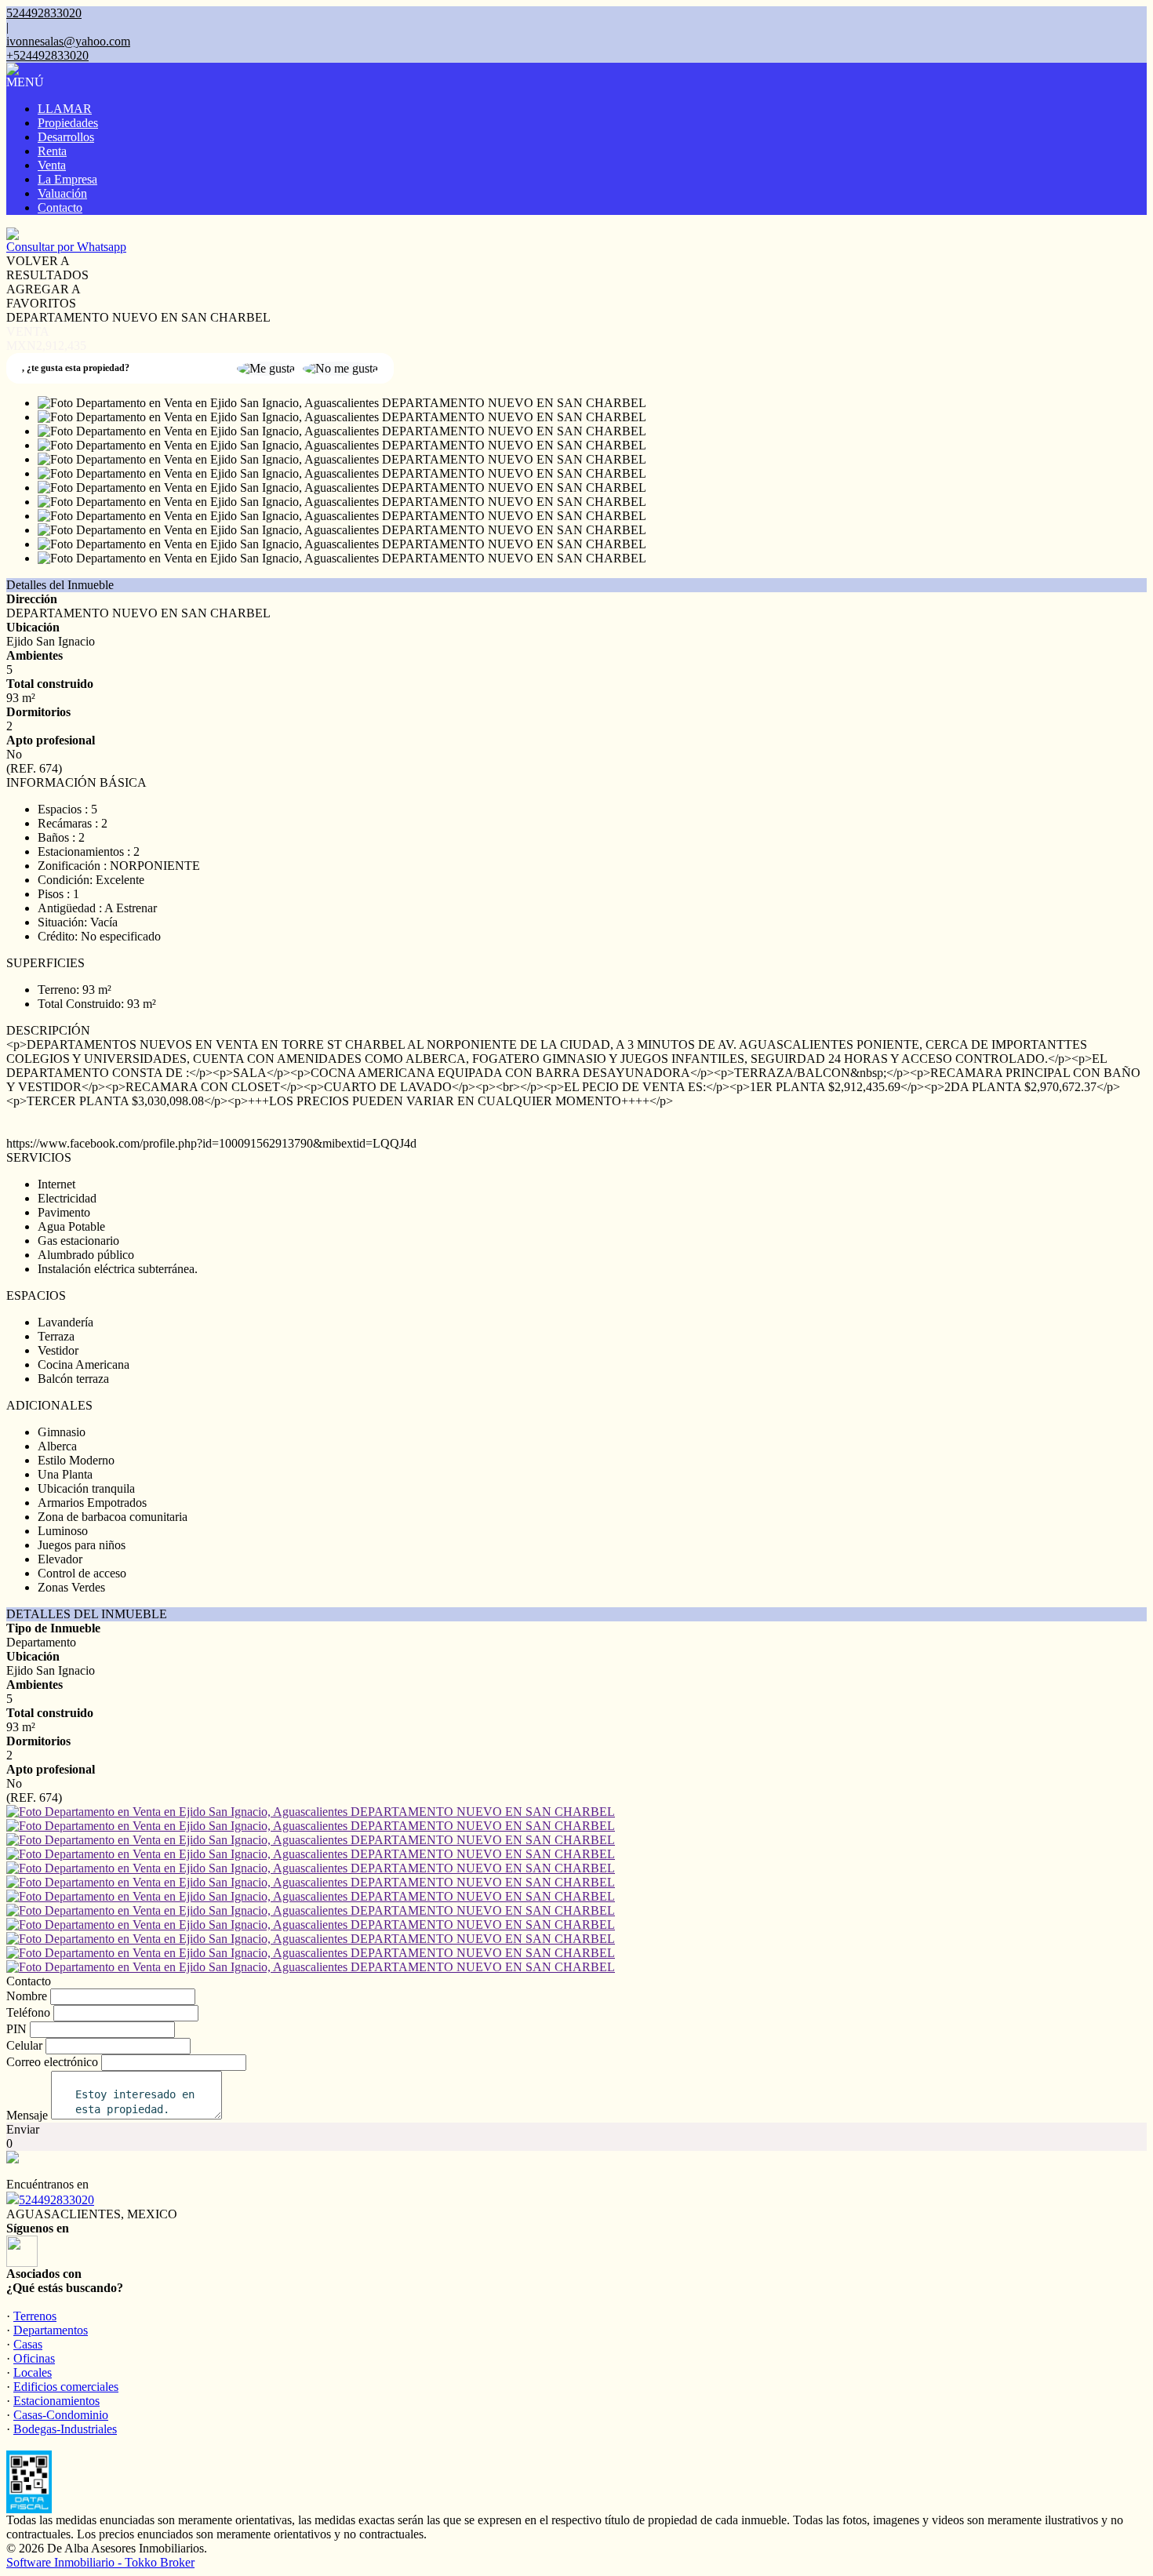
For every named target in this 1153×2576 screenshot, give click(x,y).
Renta (52, 151)
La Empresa (67, 179)
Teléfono (28, 2012)
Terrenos (35, 2316)
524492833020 (56, 2200)
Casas (28, 2344)
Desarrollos (66, 137)
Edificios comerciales (66, 2387)
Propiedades (68, 123)
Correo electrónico (52, 2062)
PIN (16, 2029)
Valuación (62, 193)
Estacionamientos (56, 2401)
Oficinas (34, 2358)
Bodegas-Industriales (65, 2429)
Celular (24, 2045)
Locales (33, 2372)
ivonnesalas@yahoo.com (68, 41)
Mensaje (27, 2115)
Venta (52, 165)
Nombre (27, 1996)
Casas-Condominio (61, 2415)
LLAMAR (65, 109)
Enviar (23, 2129)
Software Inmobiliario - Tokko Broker (100, 2562)
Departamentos (51, 2330)
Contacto (60, 207)
